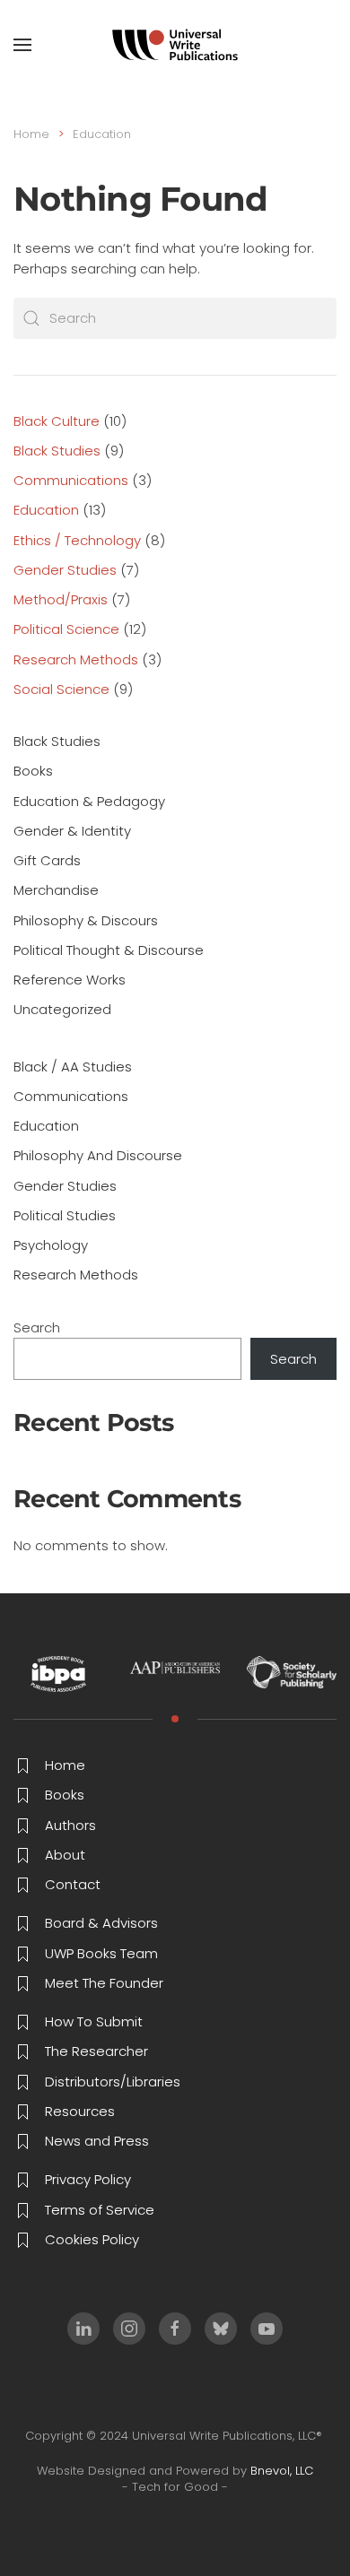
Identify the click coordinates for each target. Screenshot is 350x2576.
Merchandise (56, 890)
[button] (22, 45)
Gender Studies (65, 570)
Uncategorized (62, 1009)
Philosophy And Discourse (98, 1155)
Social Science (61, 689)
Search (37, 1327)
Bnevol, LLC (282, 2471)
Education (46, 510)
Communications (71, 480)
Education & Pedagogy (89, 801)
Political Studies (65, 1215)
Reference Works (70, 980)
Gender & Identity (72, 831)
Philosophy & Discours (86, 920)
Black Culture (57, 421)
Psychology (51, 1245)
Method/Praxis (61, 599)
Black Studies (57, 451)
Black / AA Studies (73, 1067)
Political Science (66, 629)
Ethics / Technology (77, 540)
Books (33, 771)
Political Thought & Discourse (109, 950)
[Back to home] (175, 45)
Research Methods (76, 659)
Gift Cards (47, 860)
